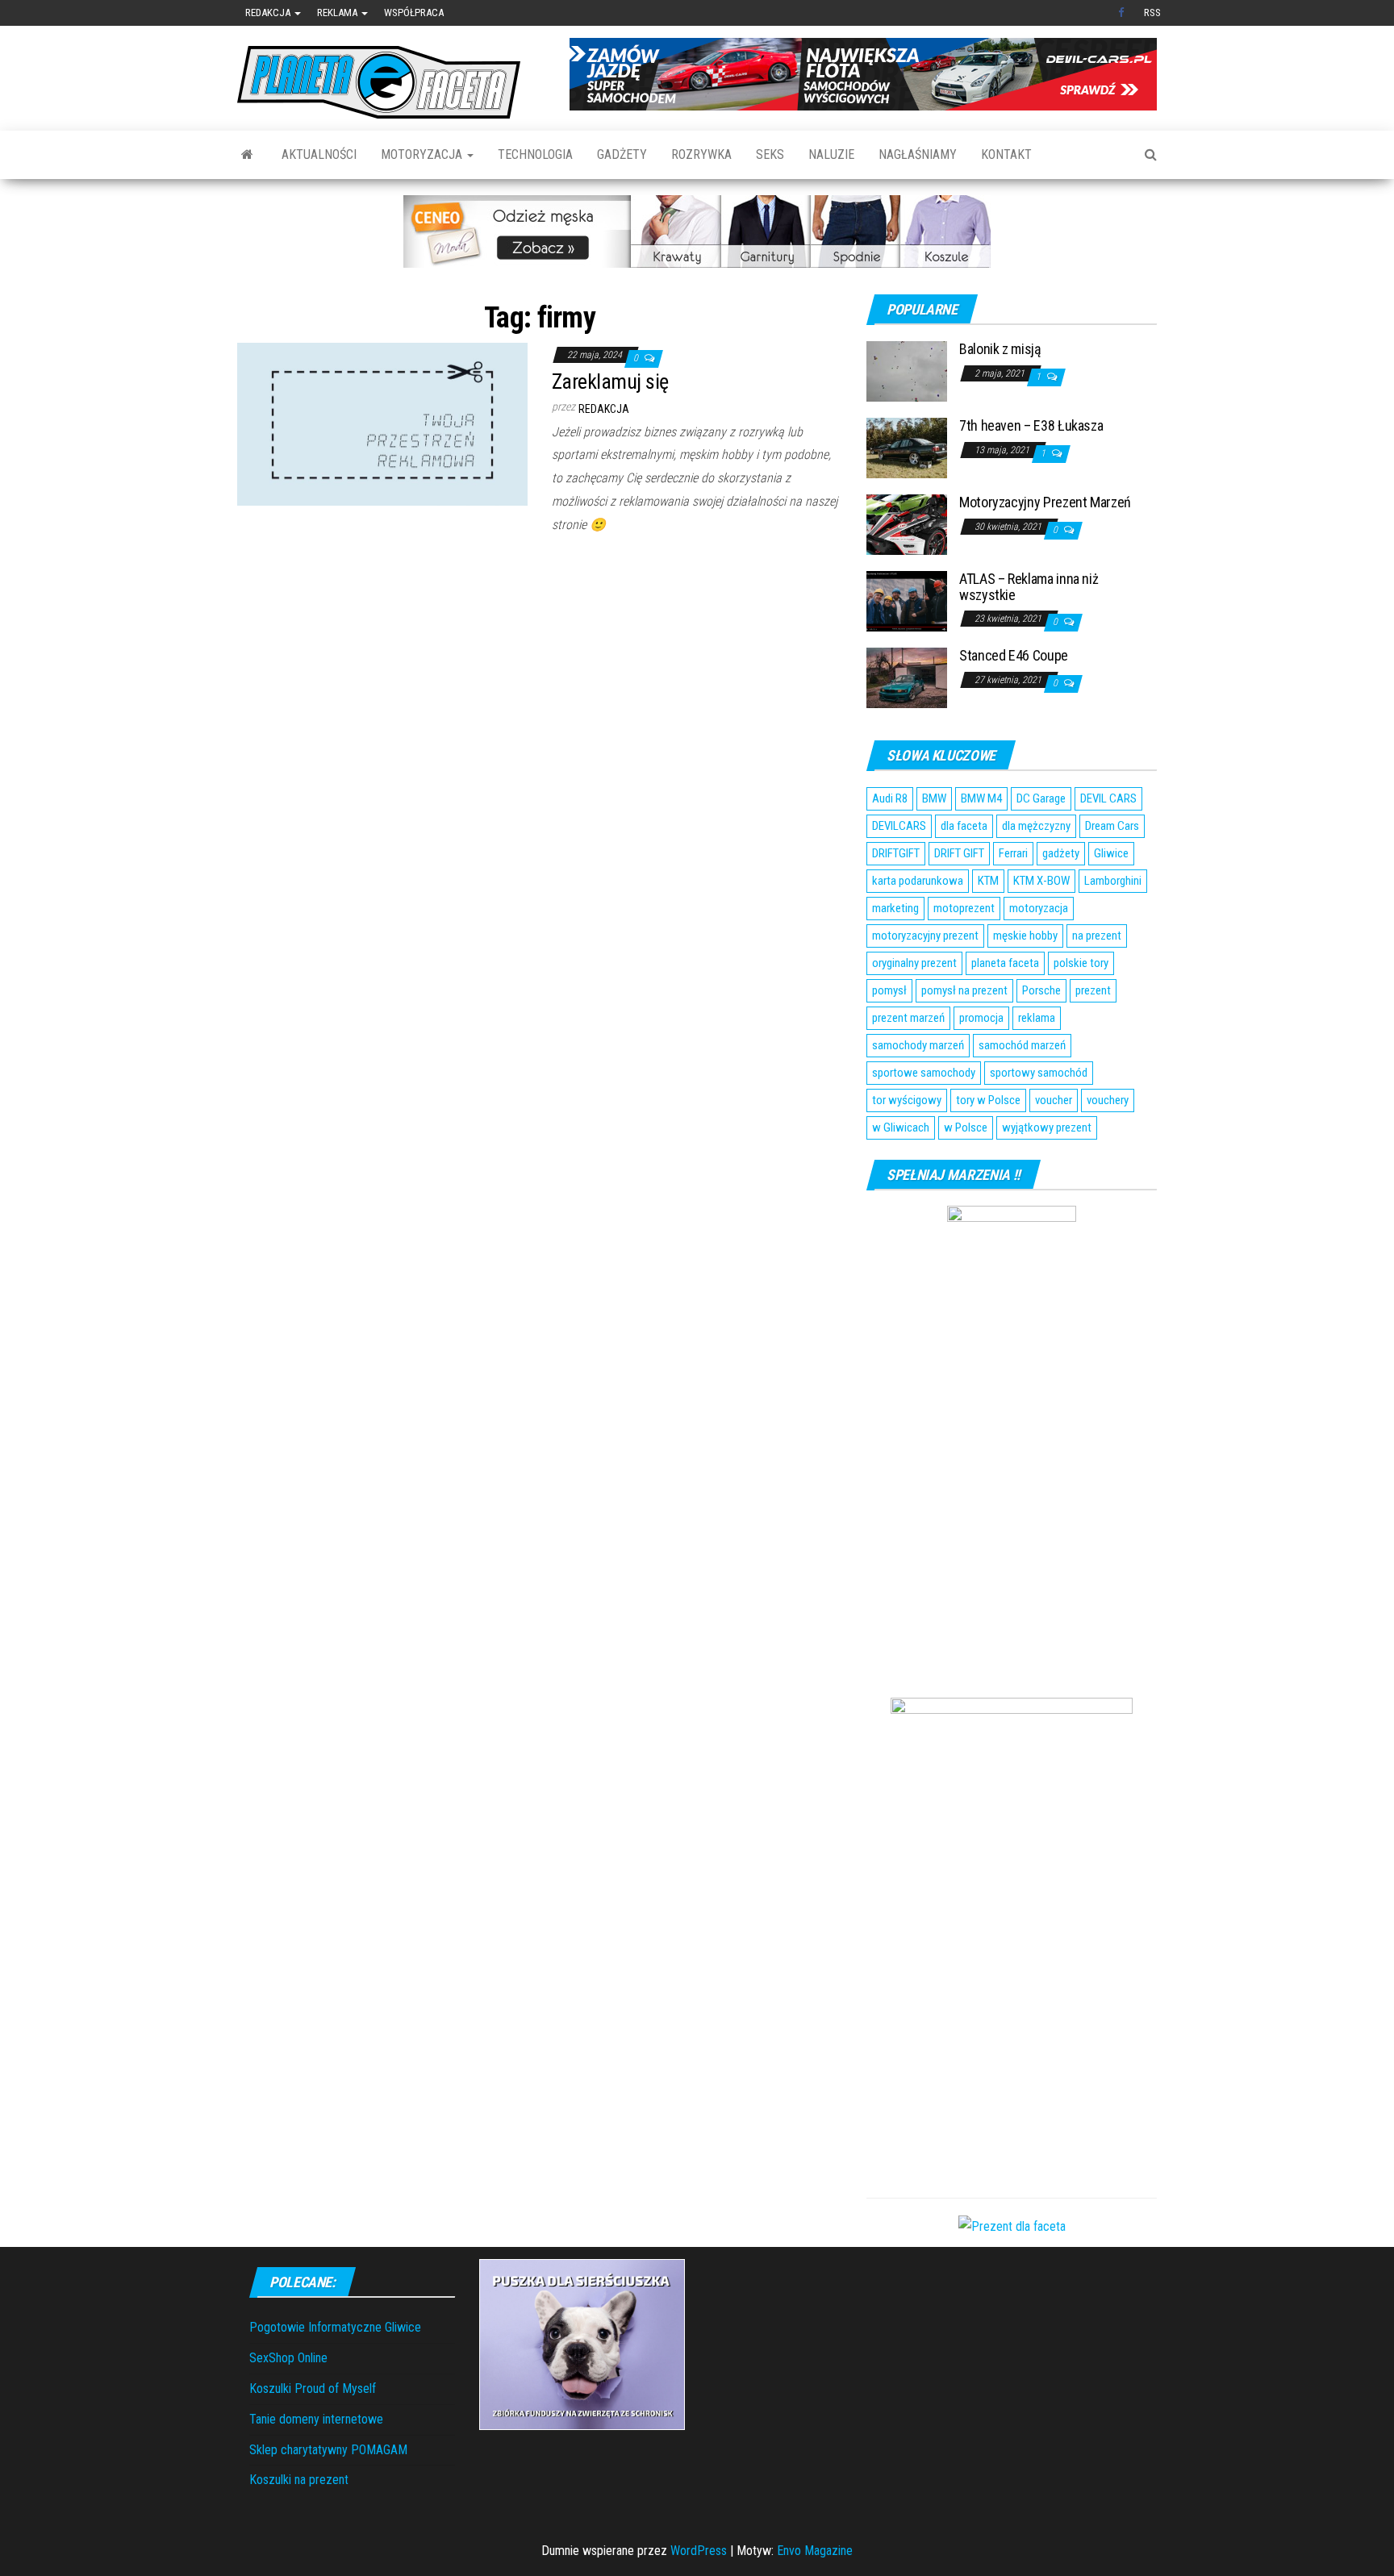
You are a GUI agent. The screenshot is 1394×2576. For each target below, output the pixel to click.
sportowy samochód (1039, 1073)
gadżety (1061, 853)
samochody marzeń (918, 1045)
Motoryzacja (423, 154)
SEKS (770, 154)
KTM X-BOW (1041, 881)
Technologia (535, 154)
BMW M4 (981, 798)
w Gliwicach (901, 1128)
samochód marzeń (1022, 1045)
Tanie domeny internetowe (316, 2419)
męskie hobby (1025, 936)
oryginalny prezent (914, 963)
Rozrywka (701, 154)
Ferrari (1013, 853)
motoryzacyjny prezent (925, 936)
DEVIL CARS (1108, 798)
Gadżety (622, 154)
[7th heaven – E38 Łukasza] (907, 447)
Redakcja (269, 13)
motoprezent (964, 908)
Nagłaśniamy (918, 154)
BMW (934, 798)
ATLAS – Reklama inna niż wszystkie (1029, 587)
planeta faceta (1005, 963)
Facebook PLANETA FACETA (1123, 13)
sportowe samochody (924, 1073)
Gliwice (1111, 853)
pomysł (889, 990)
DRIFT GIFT (959, 853)
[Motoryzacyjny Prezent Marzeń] (907, 524)
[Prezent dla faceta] (1012, 2226)
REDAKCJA (604, 409)
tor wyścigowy (907, 1100)
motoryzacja (1039, 908)
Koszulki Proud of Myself (313, 2388)
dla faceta (964, 826)
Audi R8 (890, 798)
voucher (1054, 1100)
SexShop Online (288, 2358)
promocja (981, 1018)
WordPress (699, 2551)
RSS (1152, 13)
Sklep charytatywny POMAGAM (328, 2450)
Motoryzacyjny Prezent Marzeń (1045, 502)
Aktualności (319, 154)
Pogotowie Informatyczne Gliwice (335, 2327)
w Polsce (966, 1128)
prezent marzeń (908, 1018)
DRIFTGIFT (896, 853)
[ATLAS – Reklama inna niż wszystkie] (907, 600)
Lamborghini (1113, 881)
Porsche (1041, 990)
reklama (1037, 1018)
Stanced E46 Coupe (1014, 655)
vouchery (1108, 1100)
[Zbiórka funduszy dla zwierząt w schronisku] (582, 2343)
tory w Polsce (988, 1100)
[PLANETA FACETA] (247, 155)
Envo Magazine (815, 2551)
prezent (1093, 990)
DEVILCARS (899, 826)
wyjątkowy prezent (1047, 1128)
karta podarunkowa (918, 881)
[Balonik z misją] (907, 371)
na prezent (1097, 936)
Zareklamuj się (610, 381)
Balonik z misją (1000, 349)
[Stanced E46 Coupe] (907, 677)
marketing (895, 908)
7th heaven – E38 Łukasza (1031, 425)
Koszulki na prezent (299, 2480)
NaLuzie (831, 154)
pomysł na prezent (964, 990)
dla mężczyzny (1036, 826)
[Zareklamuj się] (382, 423)
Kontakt (1006, 154)
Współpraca (414, 13)
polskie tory (1081, 963)
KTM (988, 881)
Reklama (338, 13)
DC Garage (1041, 798)
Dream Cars (1112, 826)
